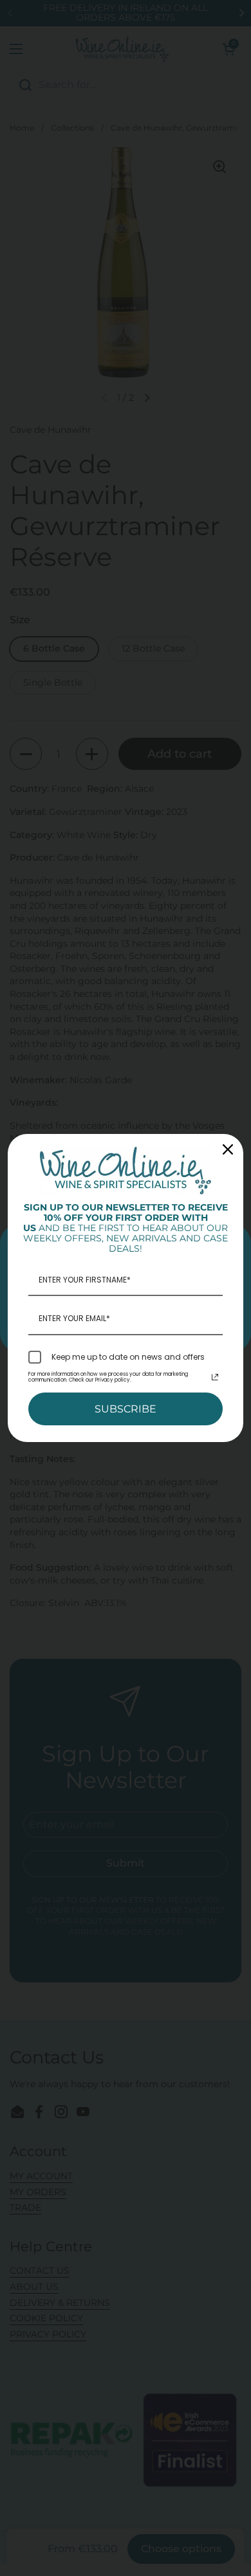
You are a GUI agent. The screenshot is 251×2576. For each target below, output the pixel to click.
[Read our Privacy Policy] (215, 1377)
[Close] (228, 1149)
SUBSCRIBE (126, 1409)
